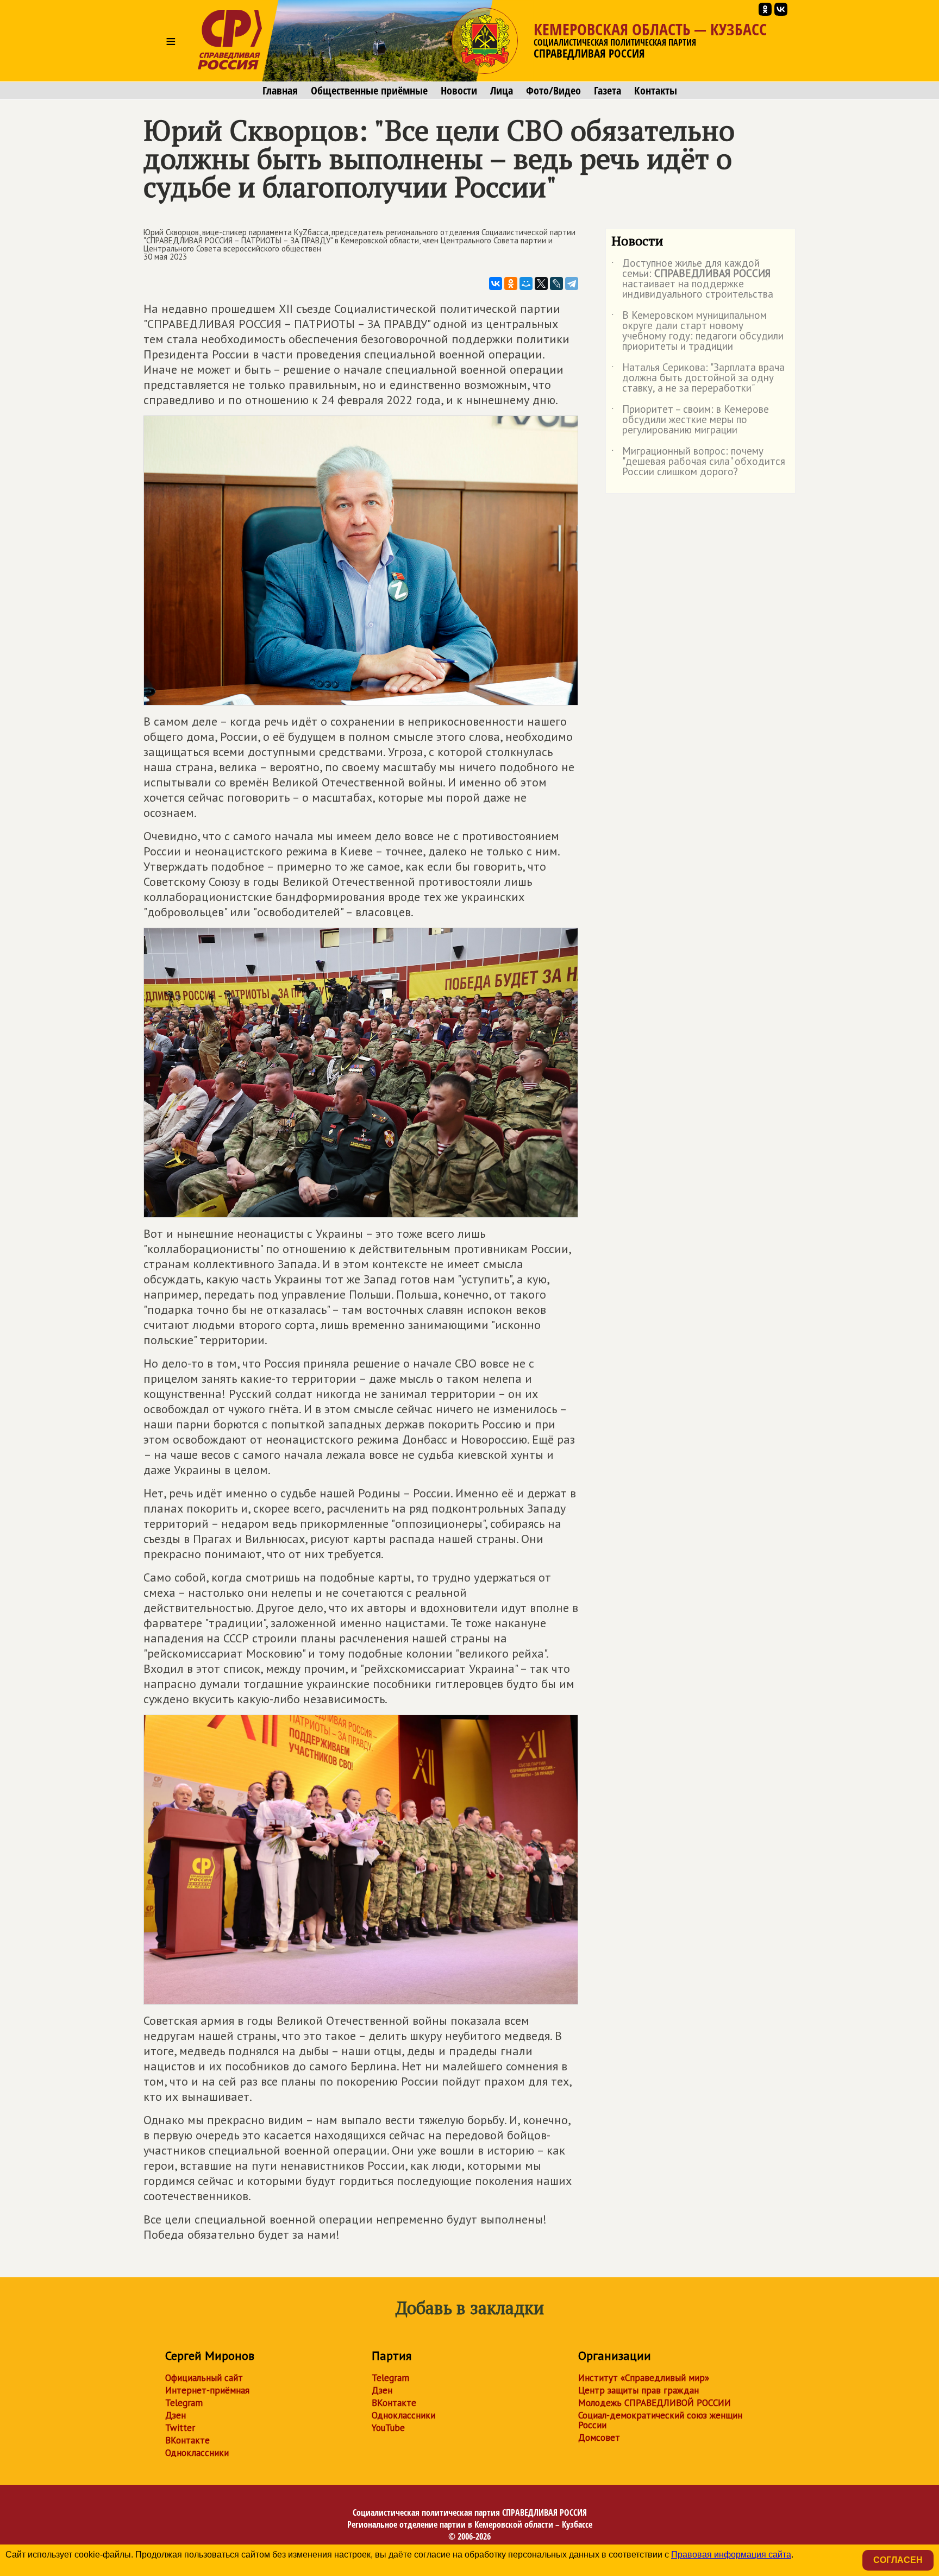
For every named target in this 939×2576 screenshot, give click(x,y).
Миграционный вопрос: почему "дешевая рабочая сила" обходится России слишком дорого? (698, 462)
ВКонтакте (187, 2440)
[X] (541, 284)
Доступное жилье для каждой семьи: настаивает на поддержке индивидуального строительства (692, 279)
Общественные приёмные (369, 91)
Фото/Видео (553, 91)
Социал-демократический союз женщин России (660, 2420)
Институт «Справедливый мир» (644, 2378)
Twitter (180, 2428)
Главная (280, 91)
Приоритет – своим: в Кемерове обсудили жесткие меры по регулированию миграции (690, 420)
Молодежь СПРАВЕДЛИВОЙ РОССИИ (655, 2403)
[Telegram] (572, 284)
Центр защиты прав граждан (638, 2390)
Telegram (184, 2403)
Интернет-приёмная (207, 2390)
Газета (608, 91)
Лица (502, 91)
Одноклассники (197, 2453)
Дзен (176, 2415)
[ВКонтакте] (496, 284)
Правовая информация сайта (731, 2555)
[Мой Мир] (526, 284)
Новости (459, 91)
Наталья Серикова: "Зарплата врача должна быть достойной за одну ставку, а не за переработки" (698, 378)
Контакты (656, 91)
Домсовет (599, 2438)
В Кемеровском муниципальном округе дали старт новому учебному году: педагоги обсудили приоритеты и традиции (697, 331)
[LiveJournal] (556, 284)
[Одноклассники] (511, 284)
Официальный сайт (204, 2378)
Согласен (898, 2560)
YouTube (388, 2428)
